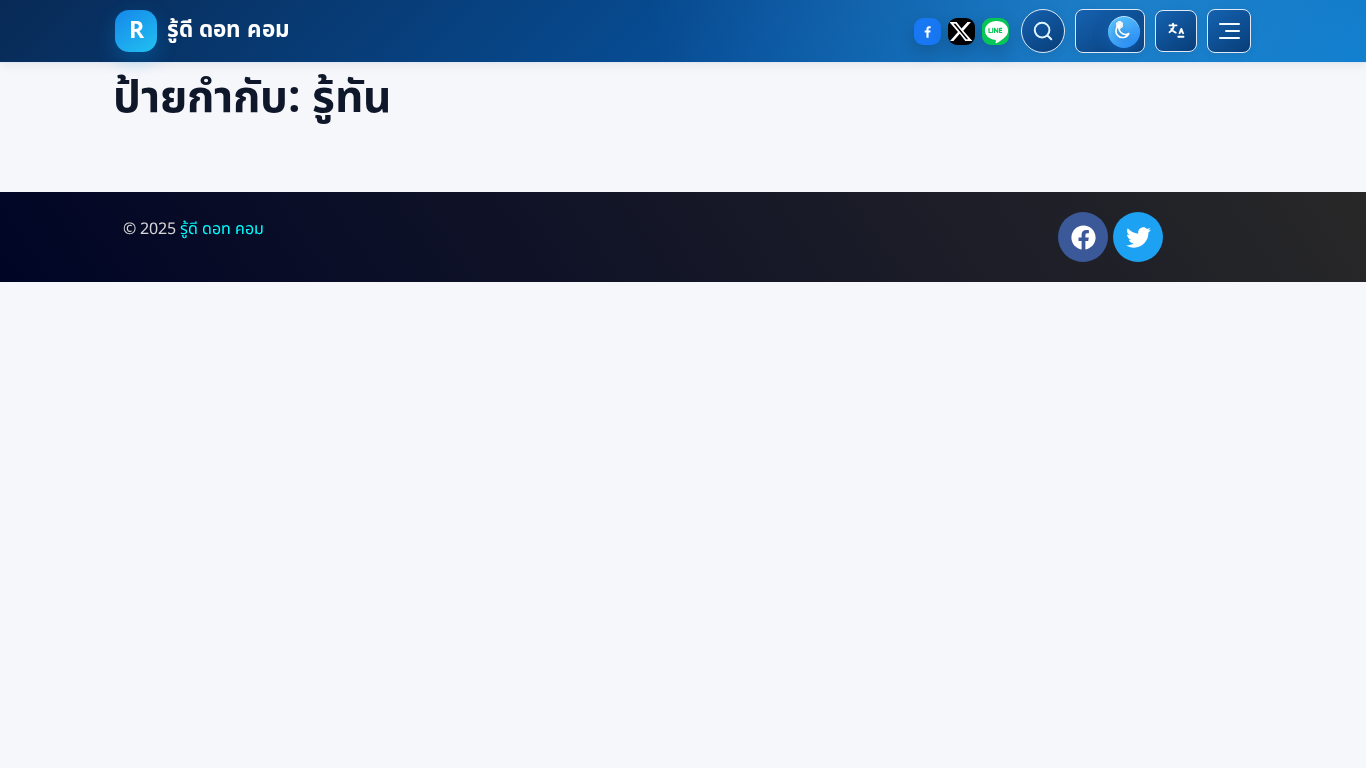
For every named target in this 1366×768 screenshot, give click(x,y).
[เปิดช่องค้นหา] (1043, 31)
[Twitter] (1138, 237)
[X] (961, 31)
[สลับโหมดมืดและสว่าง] (1110, 31)
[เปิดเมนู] (1229, 31)
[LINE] (995, 31)
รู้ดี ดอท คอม (222, 229)
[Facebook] (927, 31)
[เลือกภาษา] (1176, 31)
